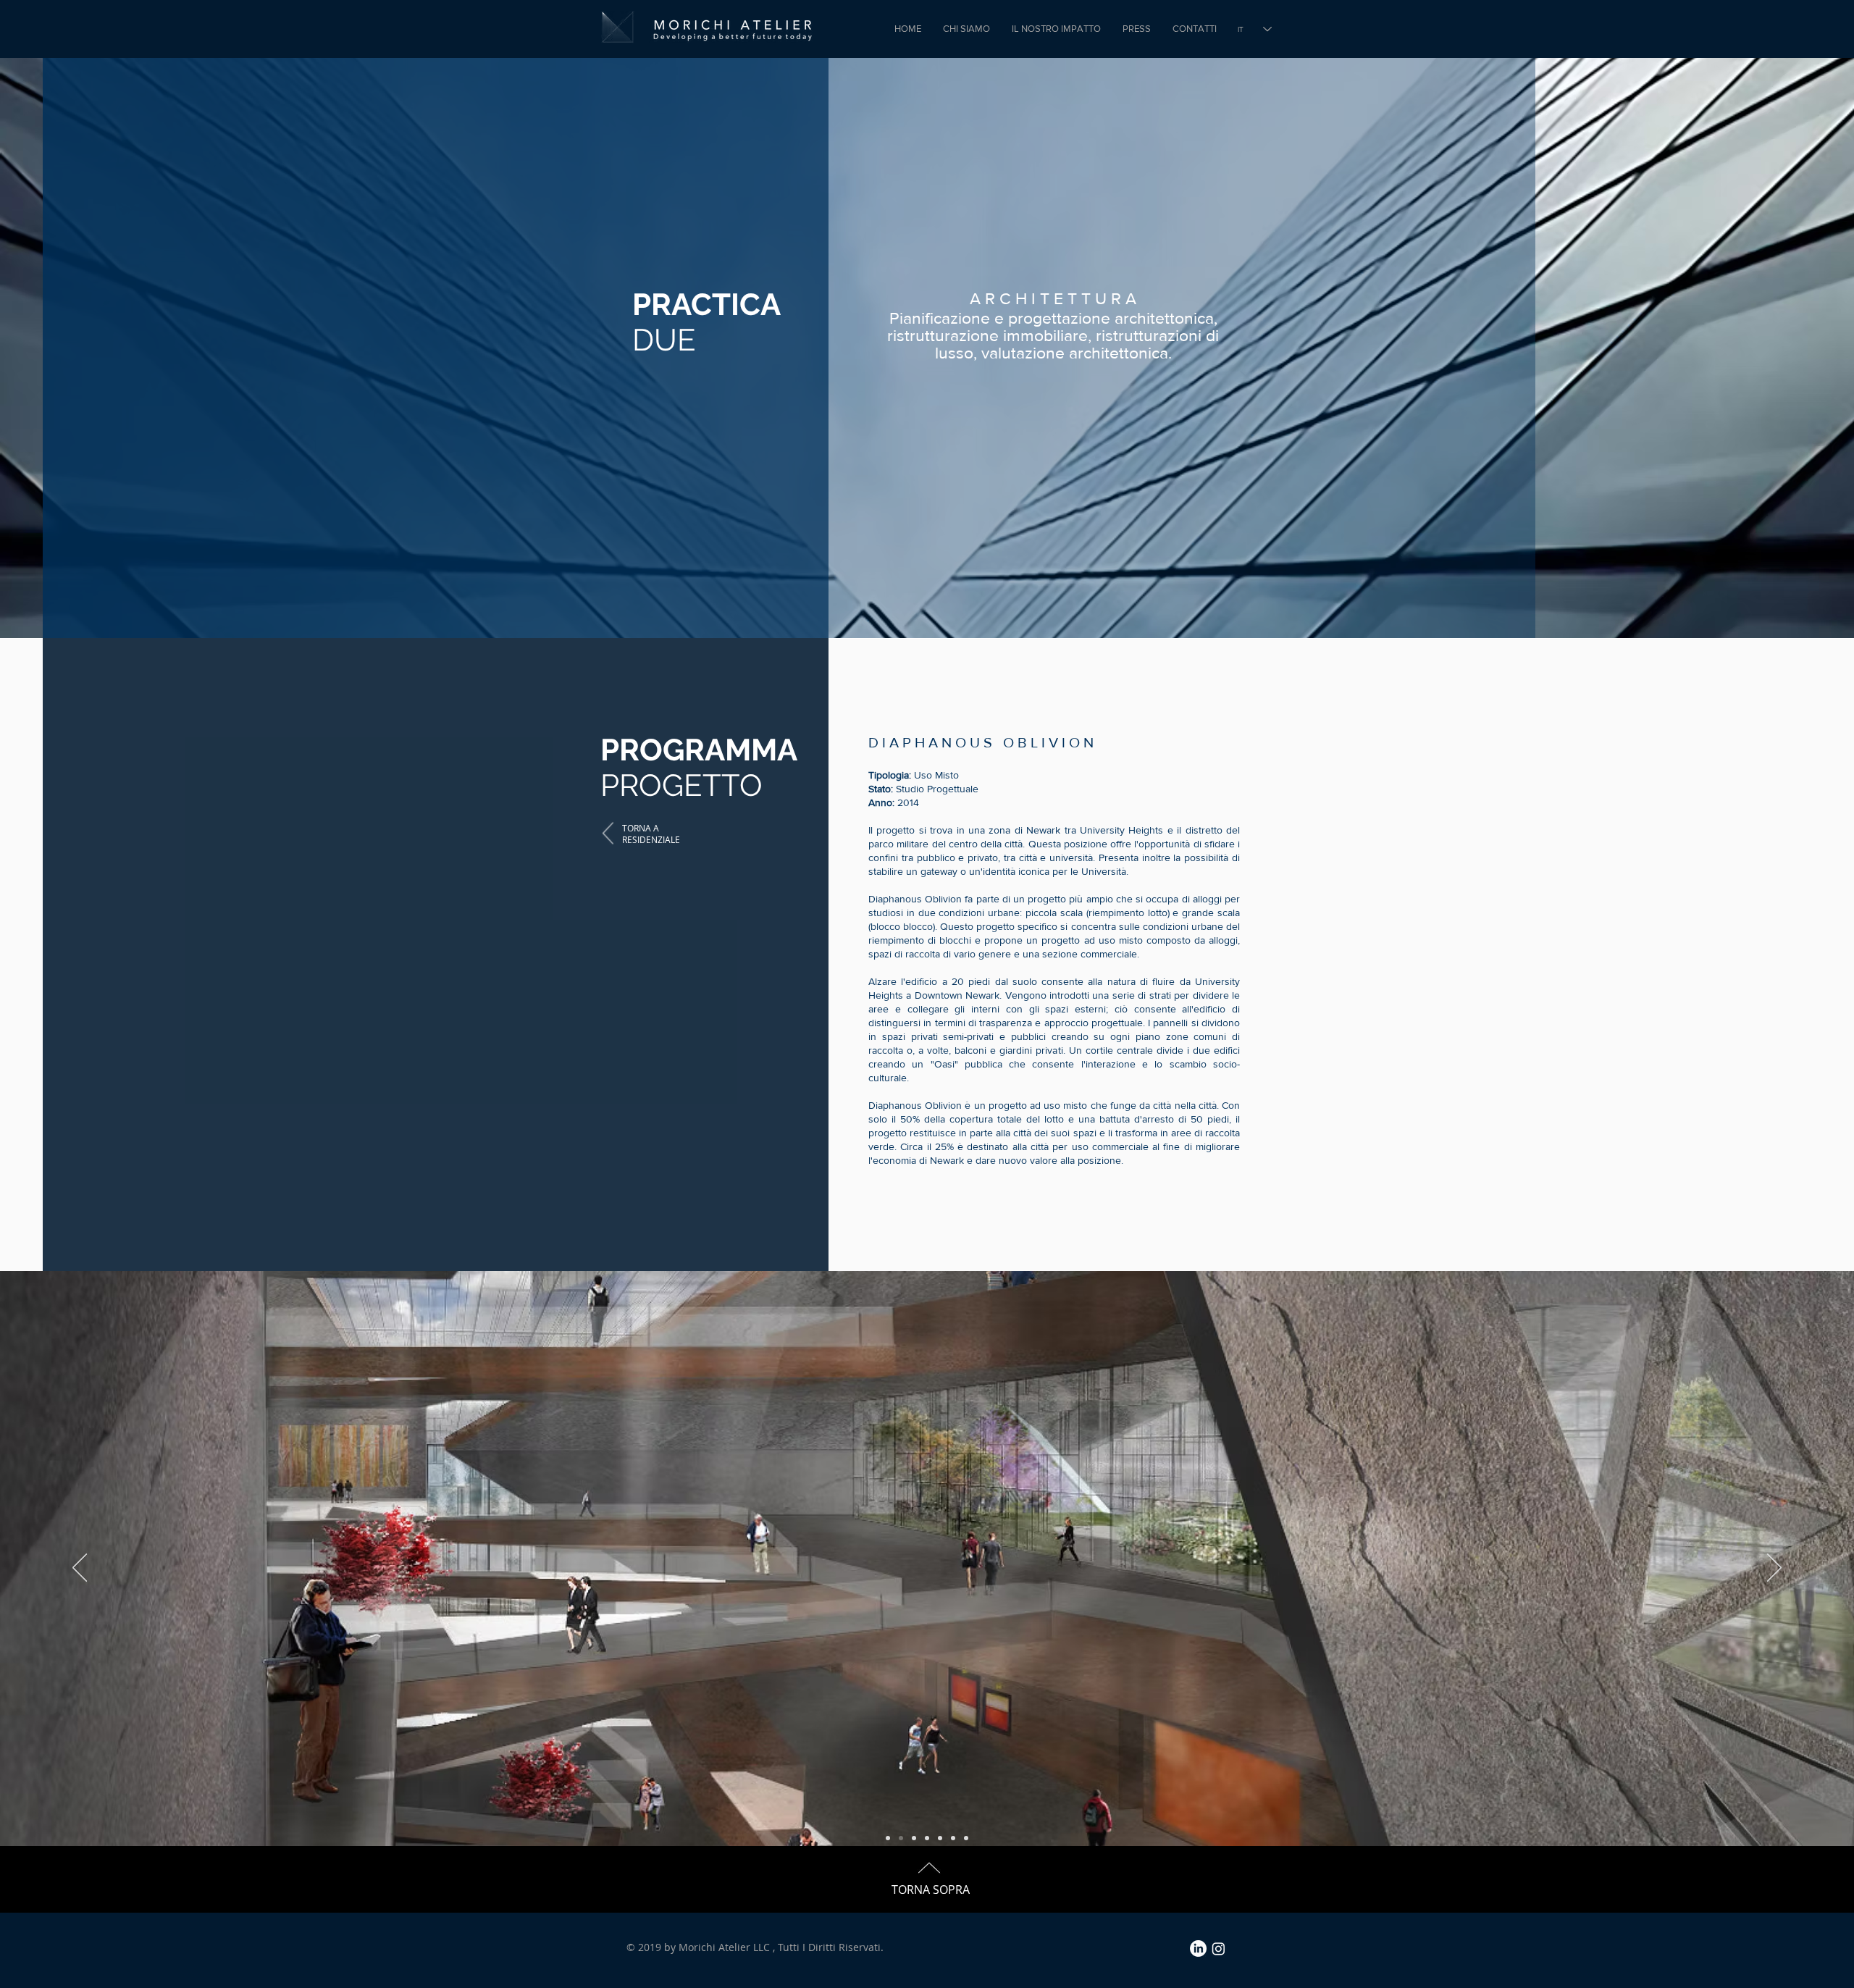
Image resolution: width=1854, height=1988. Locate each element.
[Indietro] (80, 1569)
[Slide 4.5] (940, 1838)
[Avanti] (1774, 1569)
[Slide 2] (901, 1838)
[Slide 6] (966, 1838)
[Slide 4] (927, 1838)
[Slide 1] (888, 1838)
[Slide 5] (953, 1838)
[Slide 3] (914, 1838)
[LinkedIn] (1198, 1949)
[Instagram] (1218, 1949)
